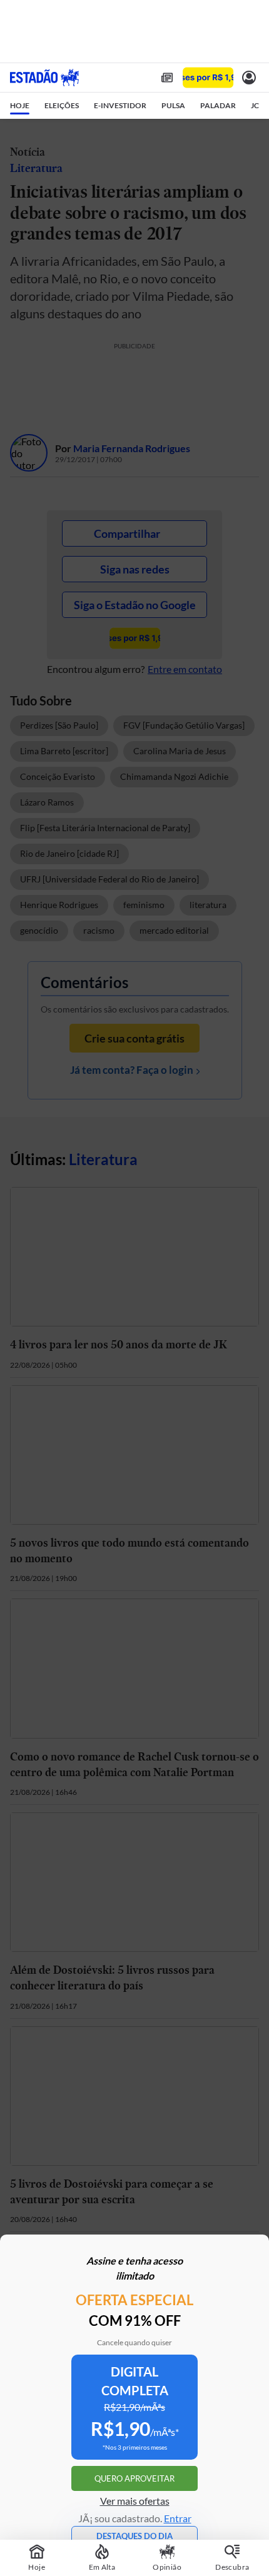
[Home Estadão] (44, 78)
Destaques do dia (134, 2536)
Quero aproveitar (134, 2478)
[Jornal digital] (167, 78)
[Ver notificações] (249, 78)
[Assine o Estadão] (208, 78)
